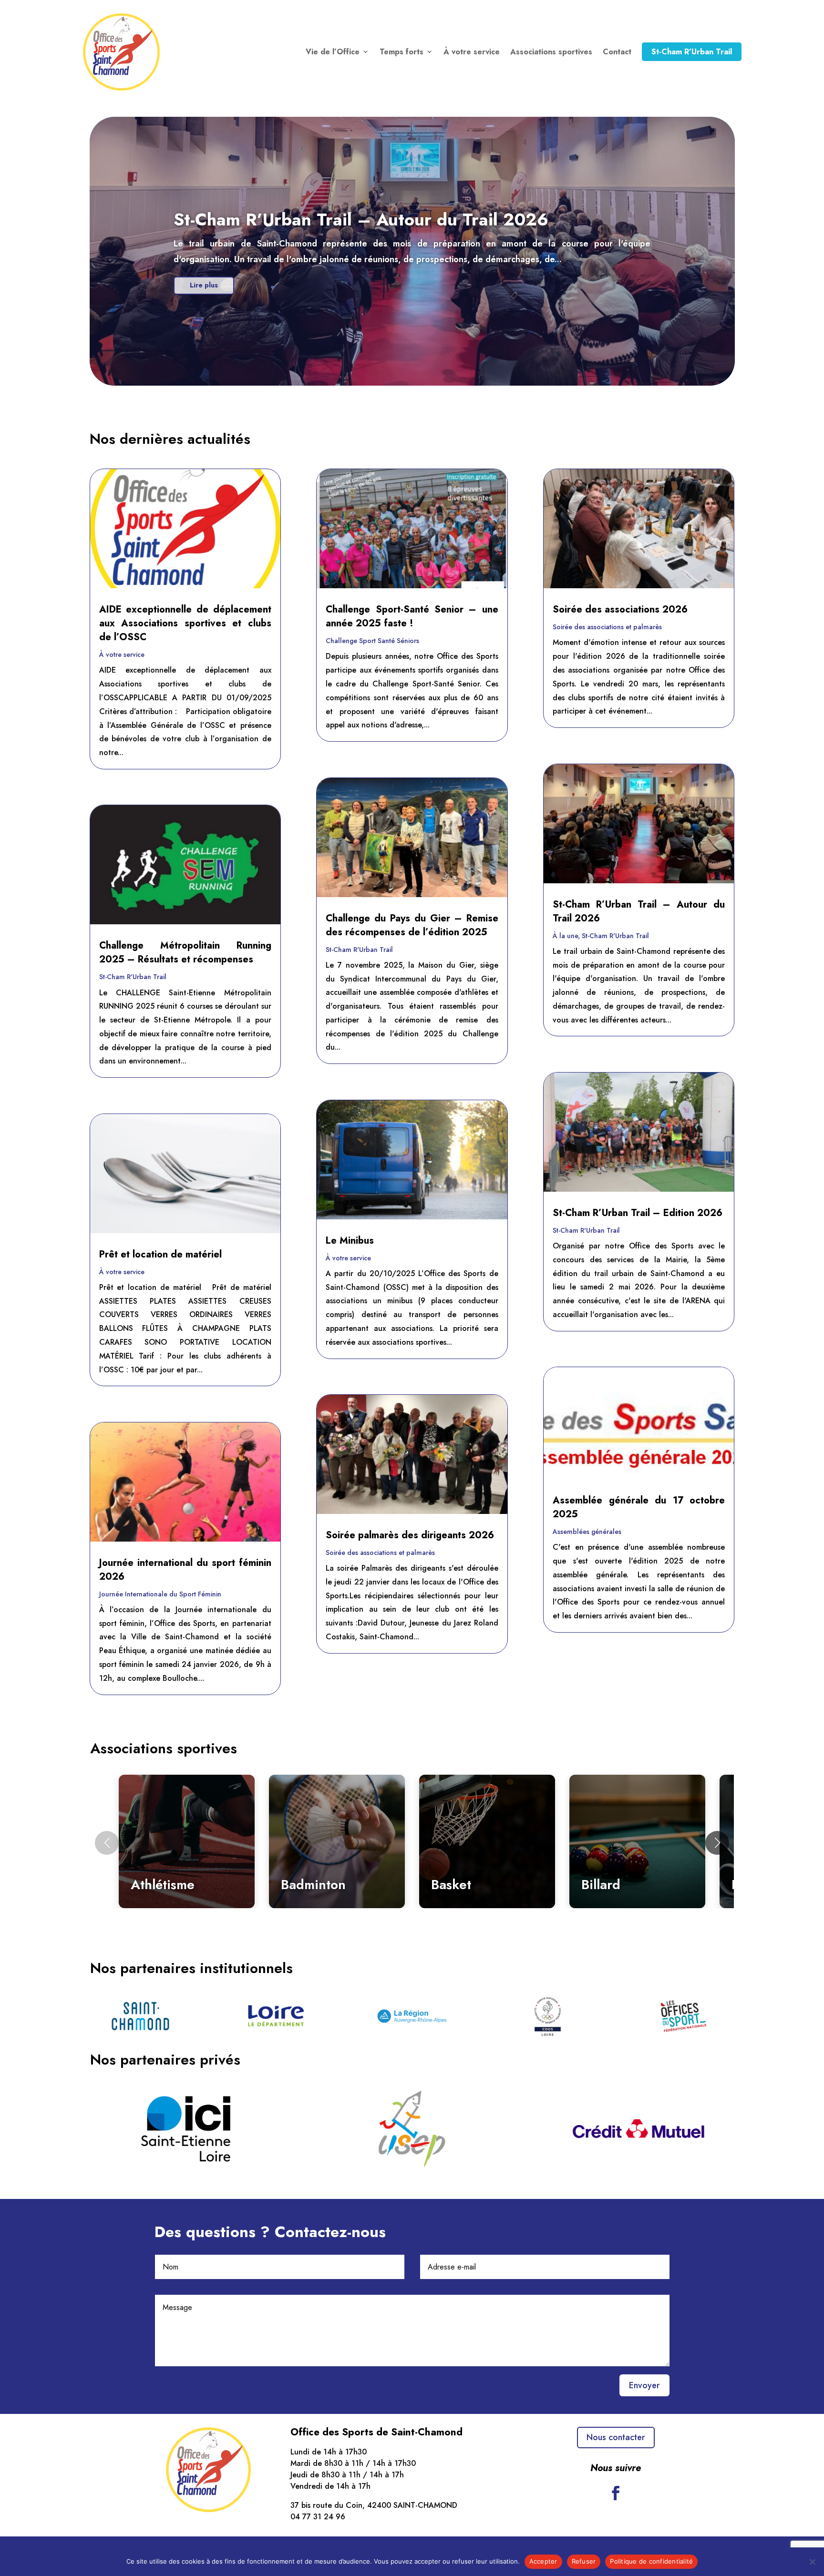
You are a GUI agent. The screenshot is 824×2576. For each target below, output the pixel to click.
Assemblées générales (587, 1532)
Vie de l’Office (333, 52)
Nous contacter (616, 2437)
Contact (617, 52)
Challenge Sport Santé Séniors (372, 641)
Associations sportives (551, 52)
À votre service (472, 52)
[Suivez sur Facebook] (616, 2493)
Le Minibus (350, 1241)
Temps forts (402, 52)
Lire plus (204, 285)
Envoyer (644, 2385)
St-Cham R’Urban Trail (692, 52)
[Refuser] (812, 2562)
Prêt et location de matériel (160, 1254)
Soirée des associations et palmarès (380, 1553)
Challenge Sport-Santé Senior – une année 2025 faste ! (412, 616)
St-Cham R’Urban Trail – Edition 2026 (638, 1213)
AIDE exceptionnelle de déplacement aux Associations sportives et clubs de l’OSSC (185, 623)
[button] (717, 1843)
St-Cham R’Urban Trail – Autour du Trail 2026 (361, 219)
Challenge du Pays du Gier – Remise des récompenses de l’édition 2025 (412, 925)
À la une (565, 936)
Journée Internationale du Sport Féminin (160, 1594)
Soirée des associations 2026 (620, 609)
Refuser (584, 2561)
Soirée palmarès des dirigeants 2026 (410, 1535)
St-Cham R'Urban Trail (133, 977)
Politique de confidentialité (651, 2561)
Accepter (543, 2561)
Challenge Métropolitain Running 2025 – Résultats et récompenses (185, 952)
